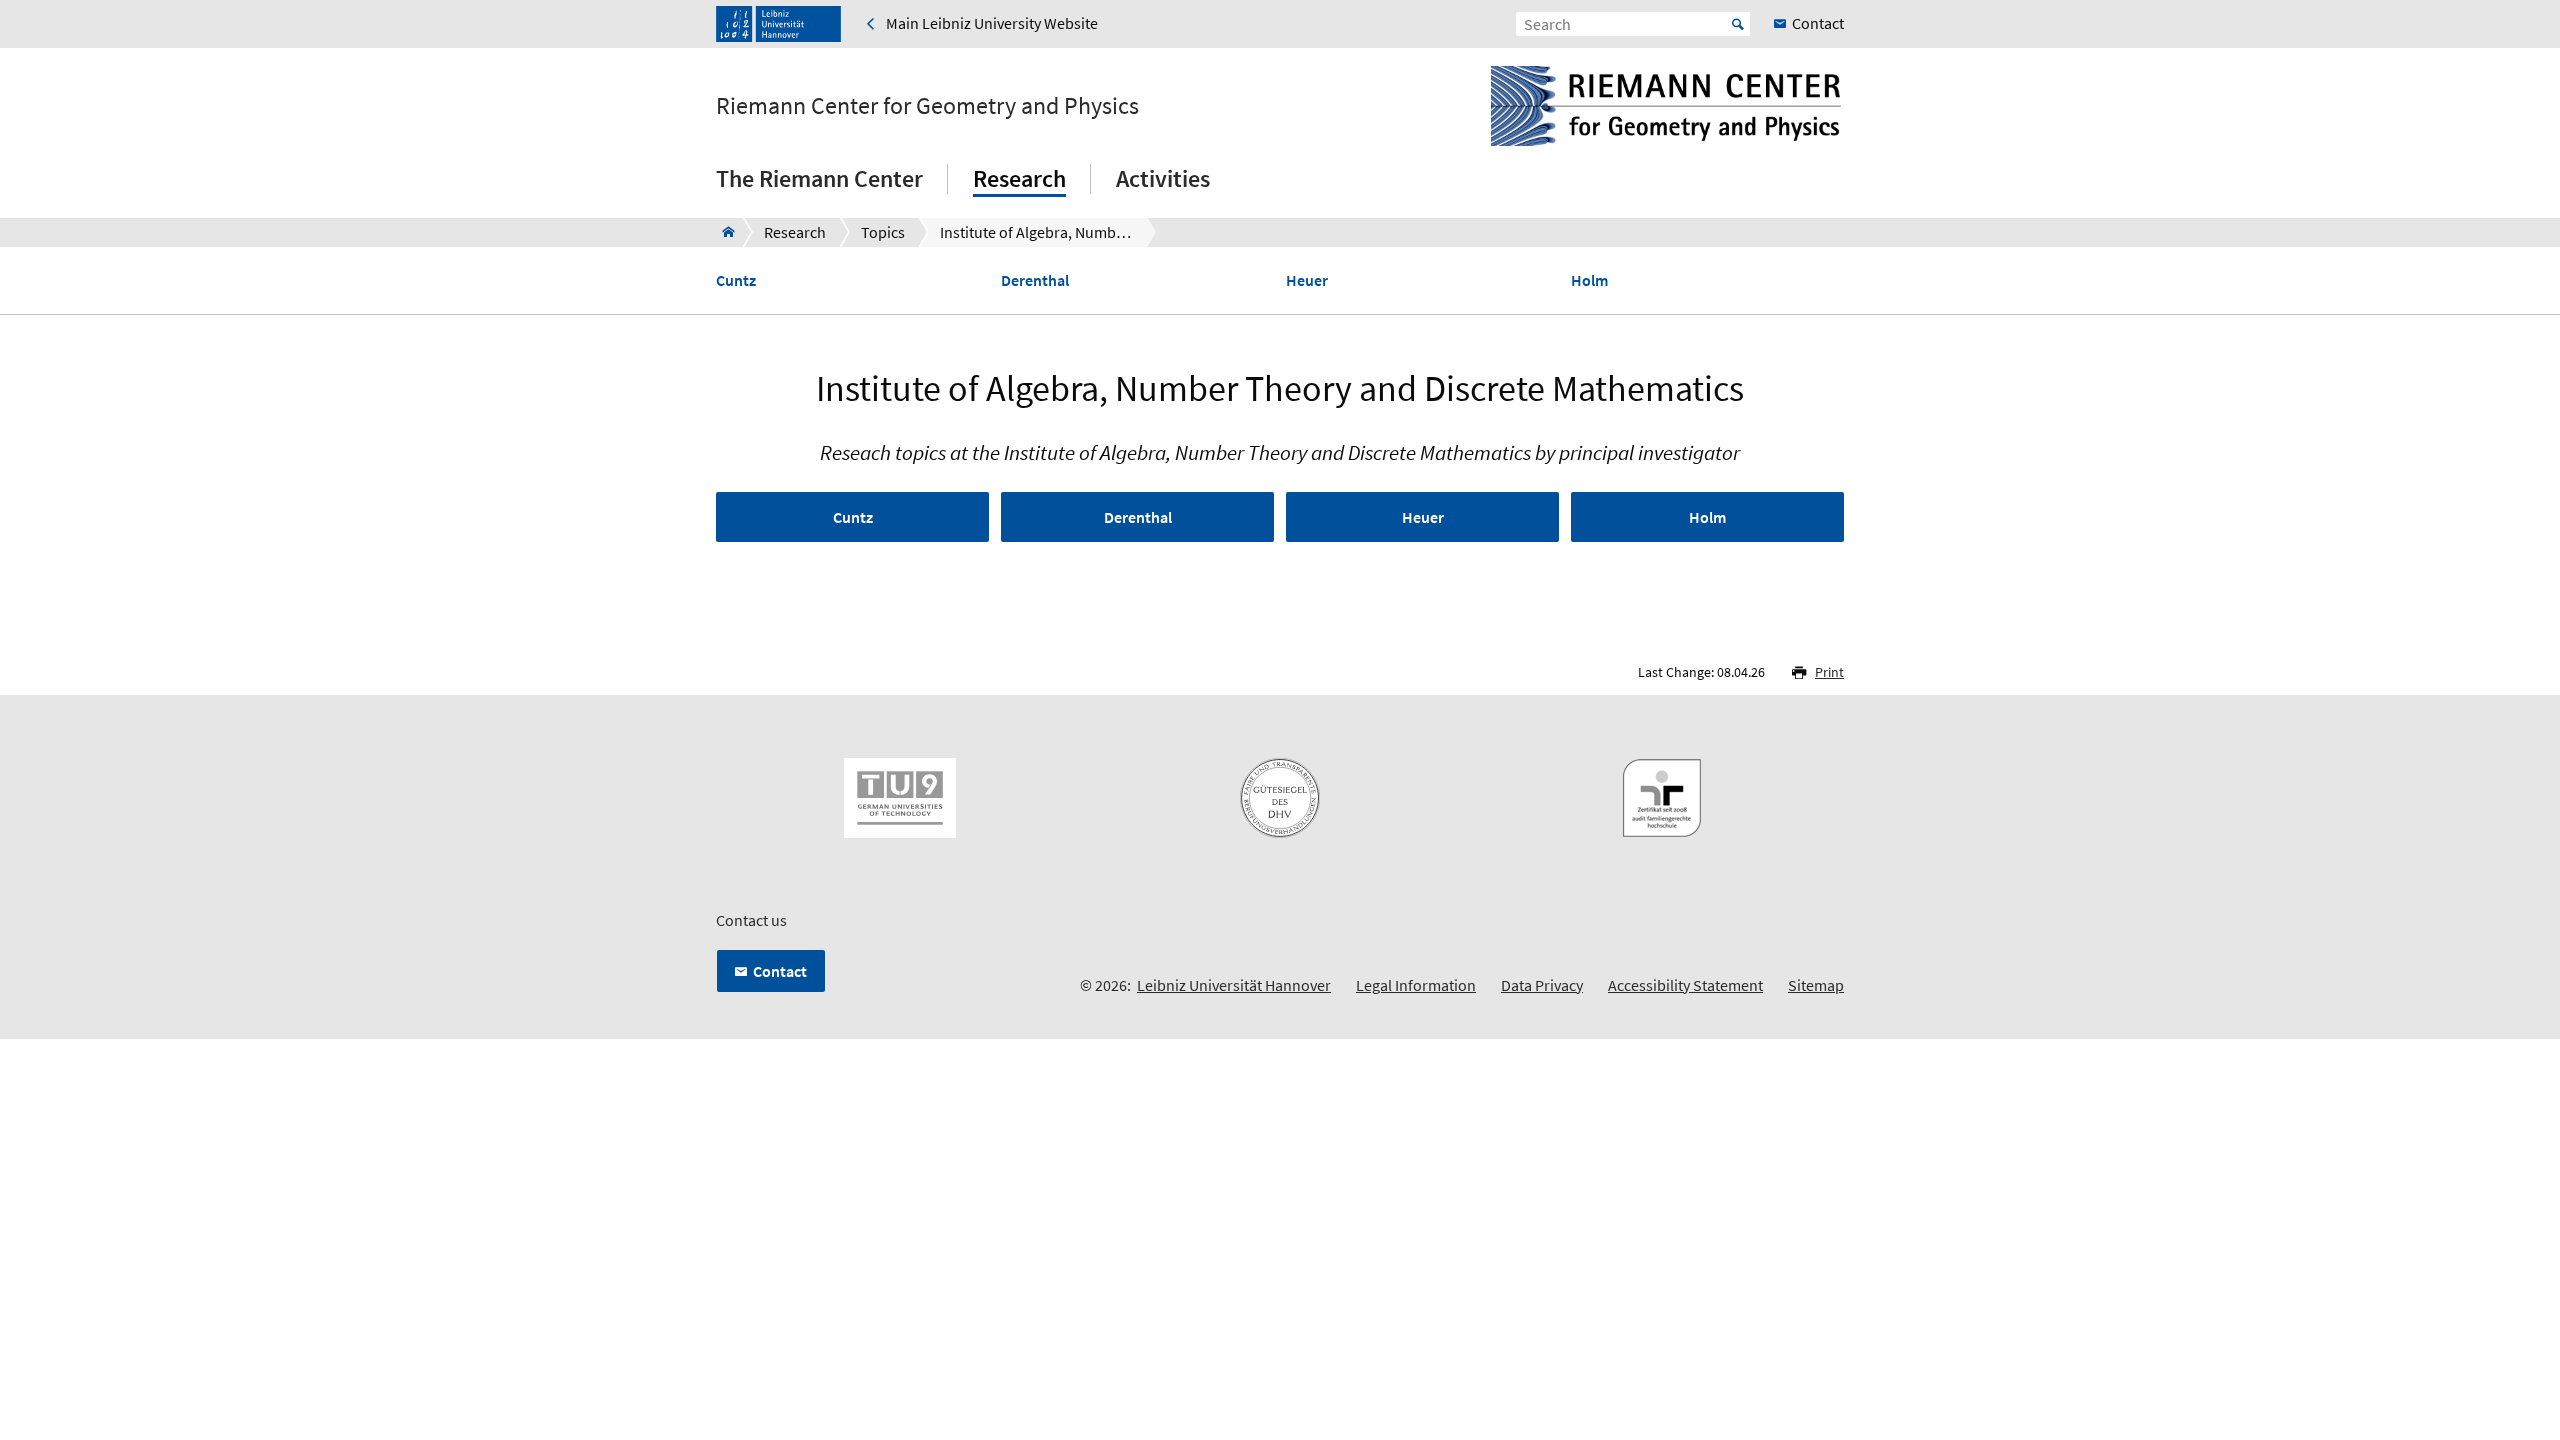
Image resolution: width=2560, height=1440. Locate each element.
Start (1738, 24)
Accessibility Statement (1685, 985)
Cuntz (736, 280)
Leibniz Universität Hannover (1234, 985)
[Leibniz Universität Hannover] (778, 24)
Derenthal (1035, 280)
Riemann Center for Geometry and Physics (927, 106)
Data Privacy (1542, 985)
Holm (1589, 280)
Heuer (1307, 280)
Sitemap (1816, 985)
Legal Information (1416, 985)
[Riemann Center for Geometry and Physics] (722, 232)
